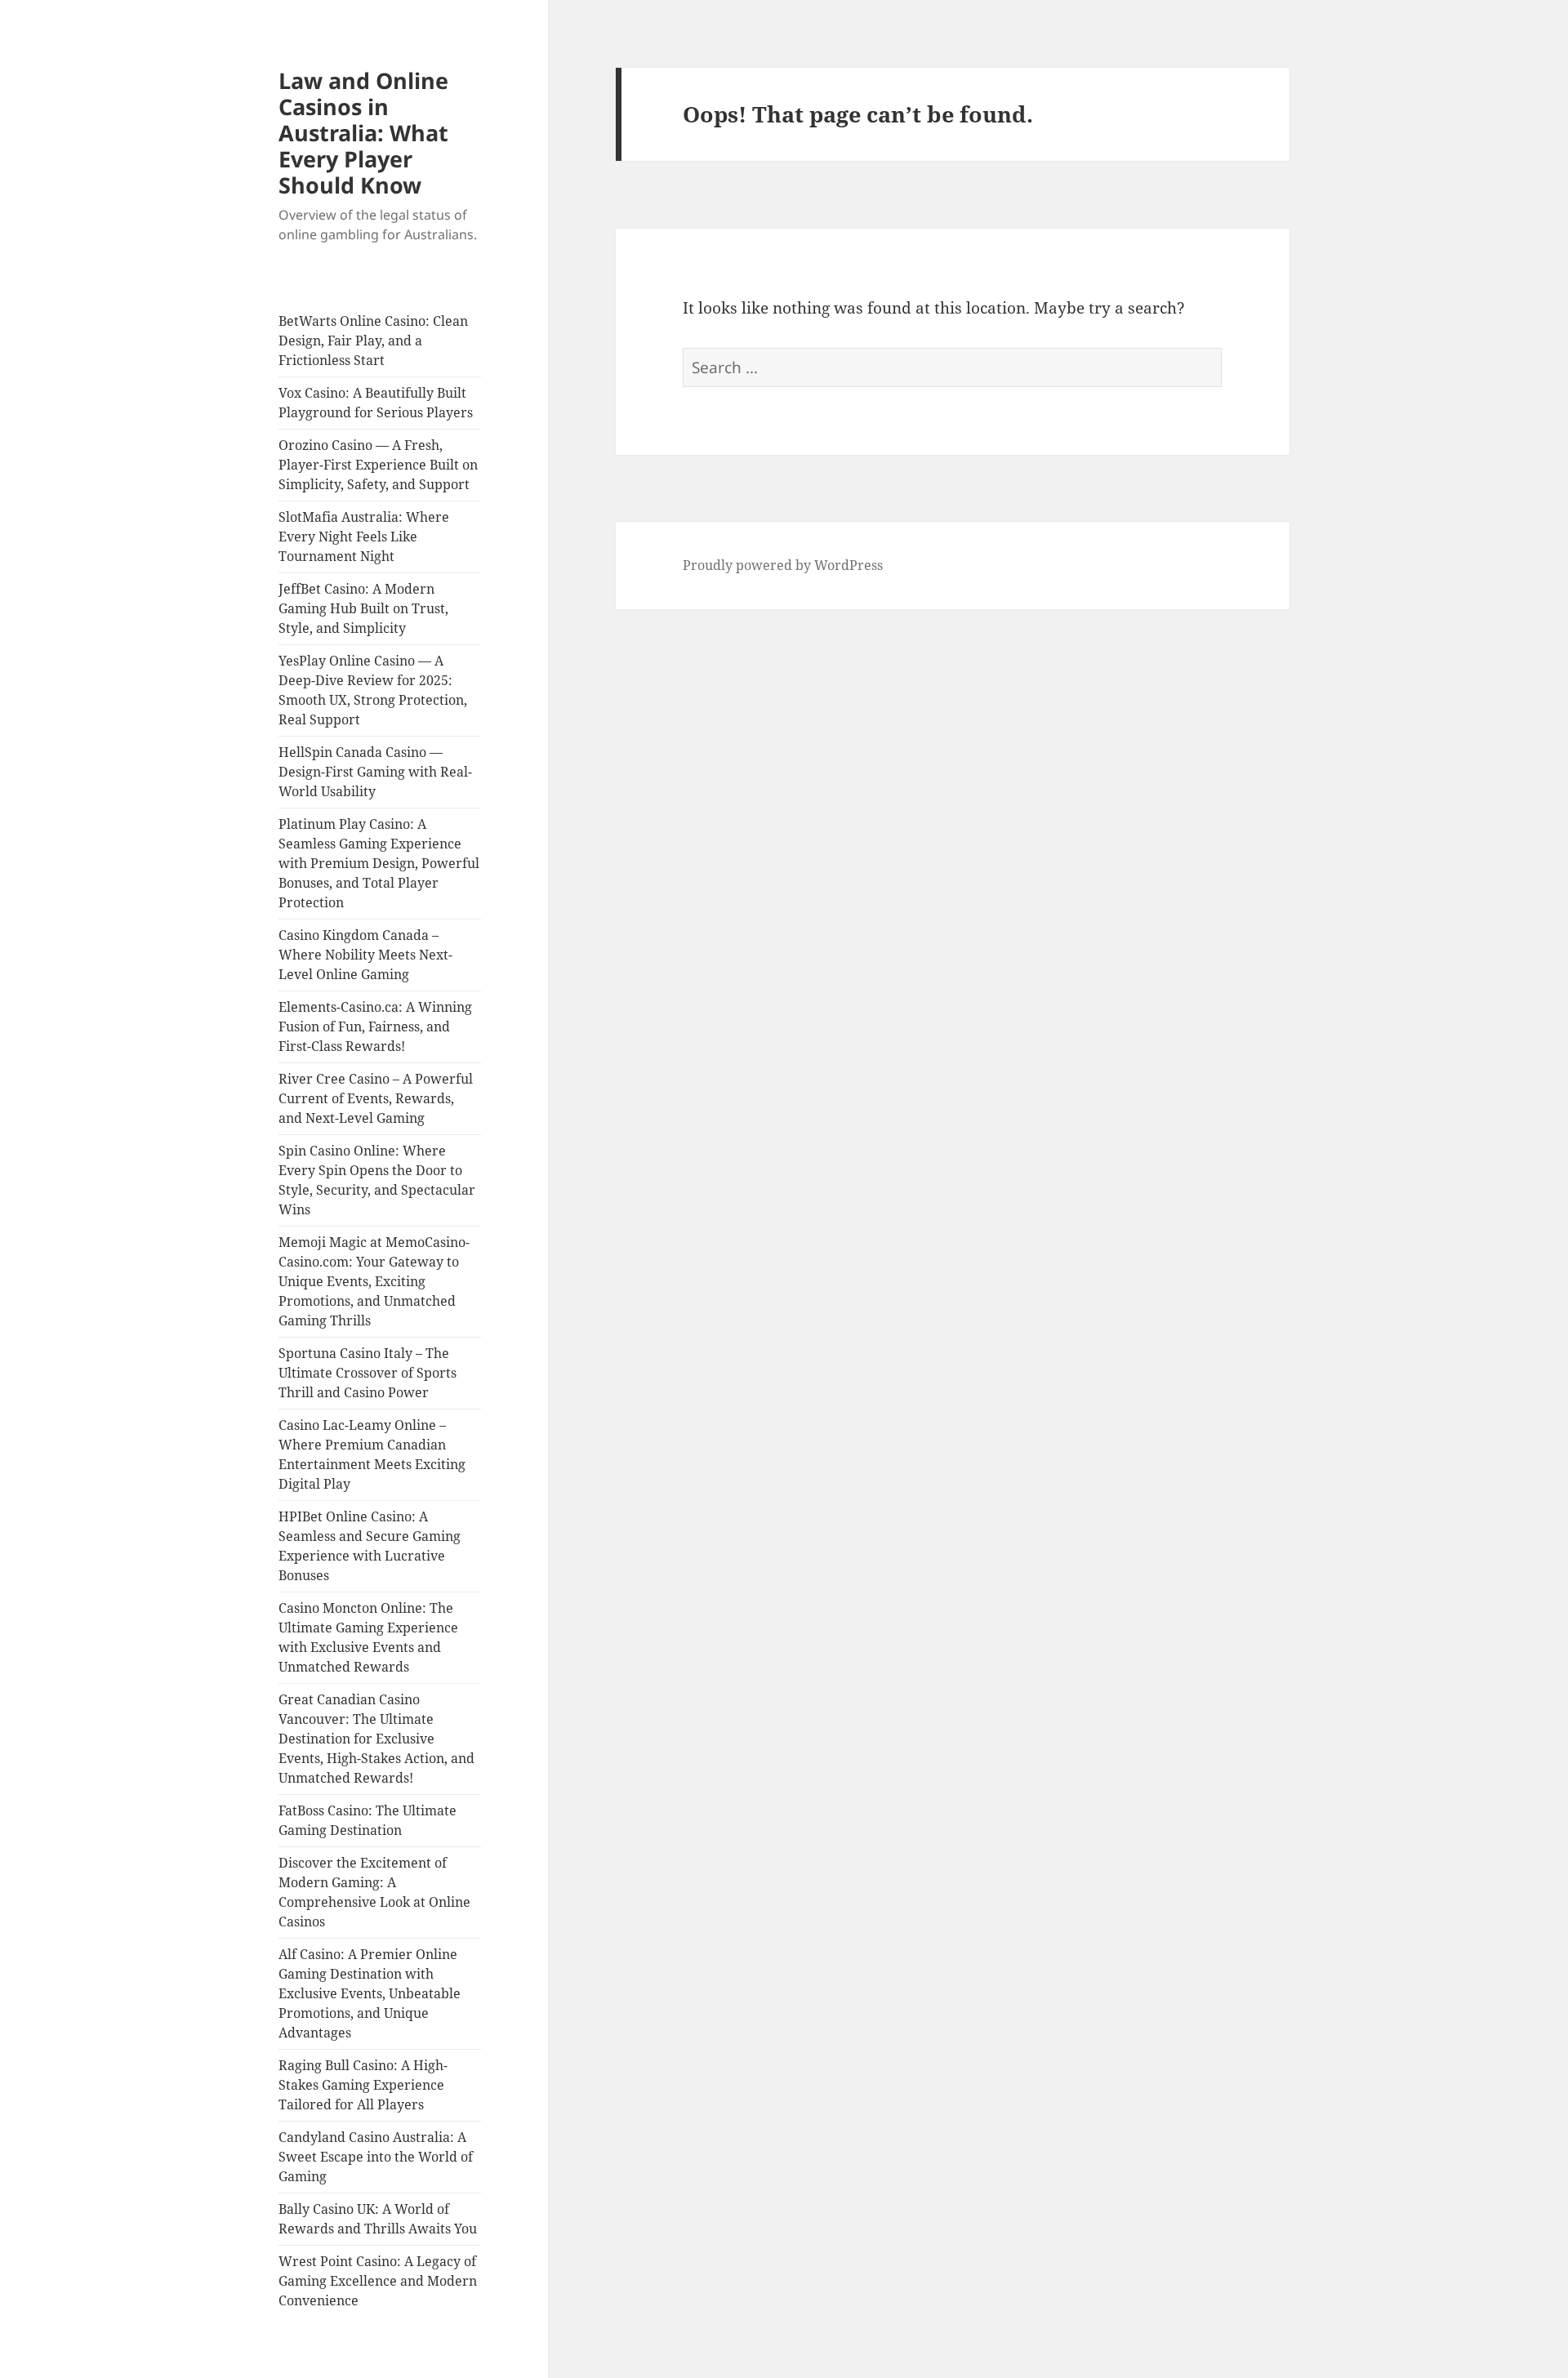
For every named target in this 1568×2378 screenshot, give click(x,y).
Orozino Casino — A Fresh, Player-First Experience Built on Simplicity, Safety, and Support (378, 465)
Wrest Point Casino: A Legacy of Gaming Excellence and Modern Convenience (378, 2281)
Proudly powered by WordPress (783, 565)
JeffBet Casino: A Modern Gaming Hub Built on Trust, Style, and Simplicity (363, 608)
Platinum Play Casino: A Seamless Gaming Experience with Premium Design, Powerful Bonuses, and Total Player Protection (379, 863)
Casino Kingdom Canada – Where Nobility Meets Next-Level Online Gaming (365, 955)
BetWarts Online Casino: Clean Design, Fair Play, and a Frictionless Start (373, 341)
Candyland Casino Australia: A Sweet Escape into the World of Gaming (376, 2157)
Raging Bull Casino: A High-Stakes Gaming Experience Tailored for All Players (363, 2085)
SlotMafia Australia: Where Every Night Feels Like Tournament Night (364, 537)
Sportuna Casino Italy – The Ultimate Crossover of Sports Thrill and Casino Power (367, 1373)
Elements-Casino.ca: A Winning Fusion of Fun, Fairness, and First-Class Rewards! (375, 1026)
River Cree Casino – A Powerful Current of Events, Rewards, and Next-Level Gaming (376, 1098)
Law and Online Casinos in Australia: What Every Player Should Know (363, 133)
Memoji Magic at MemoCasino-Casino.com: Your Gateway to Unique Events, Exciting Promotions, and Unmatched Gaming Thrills (374, 1281)
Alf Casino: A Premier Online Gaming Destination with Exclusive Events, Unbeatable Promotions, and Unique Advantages (370, 1993)
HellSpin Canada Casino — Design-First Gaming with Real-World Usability (375, 772)
